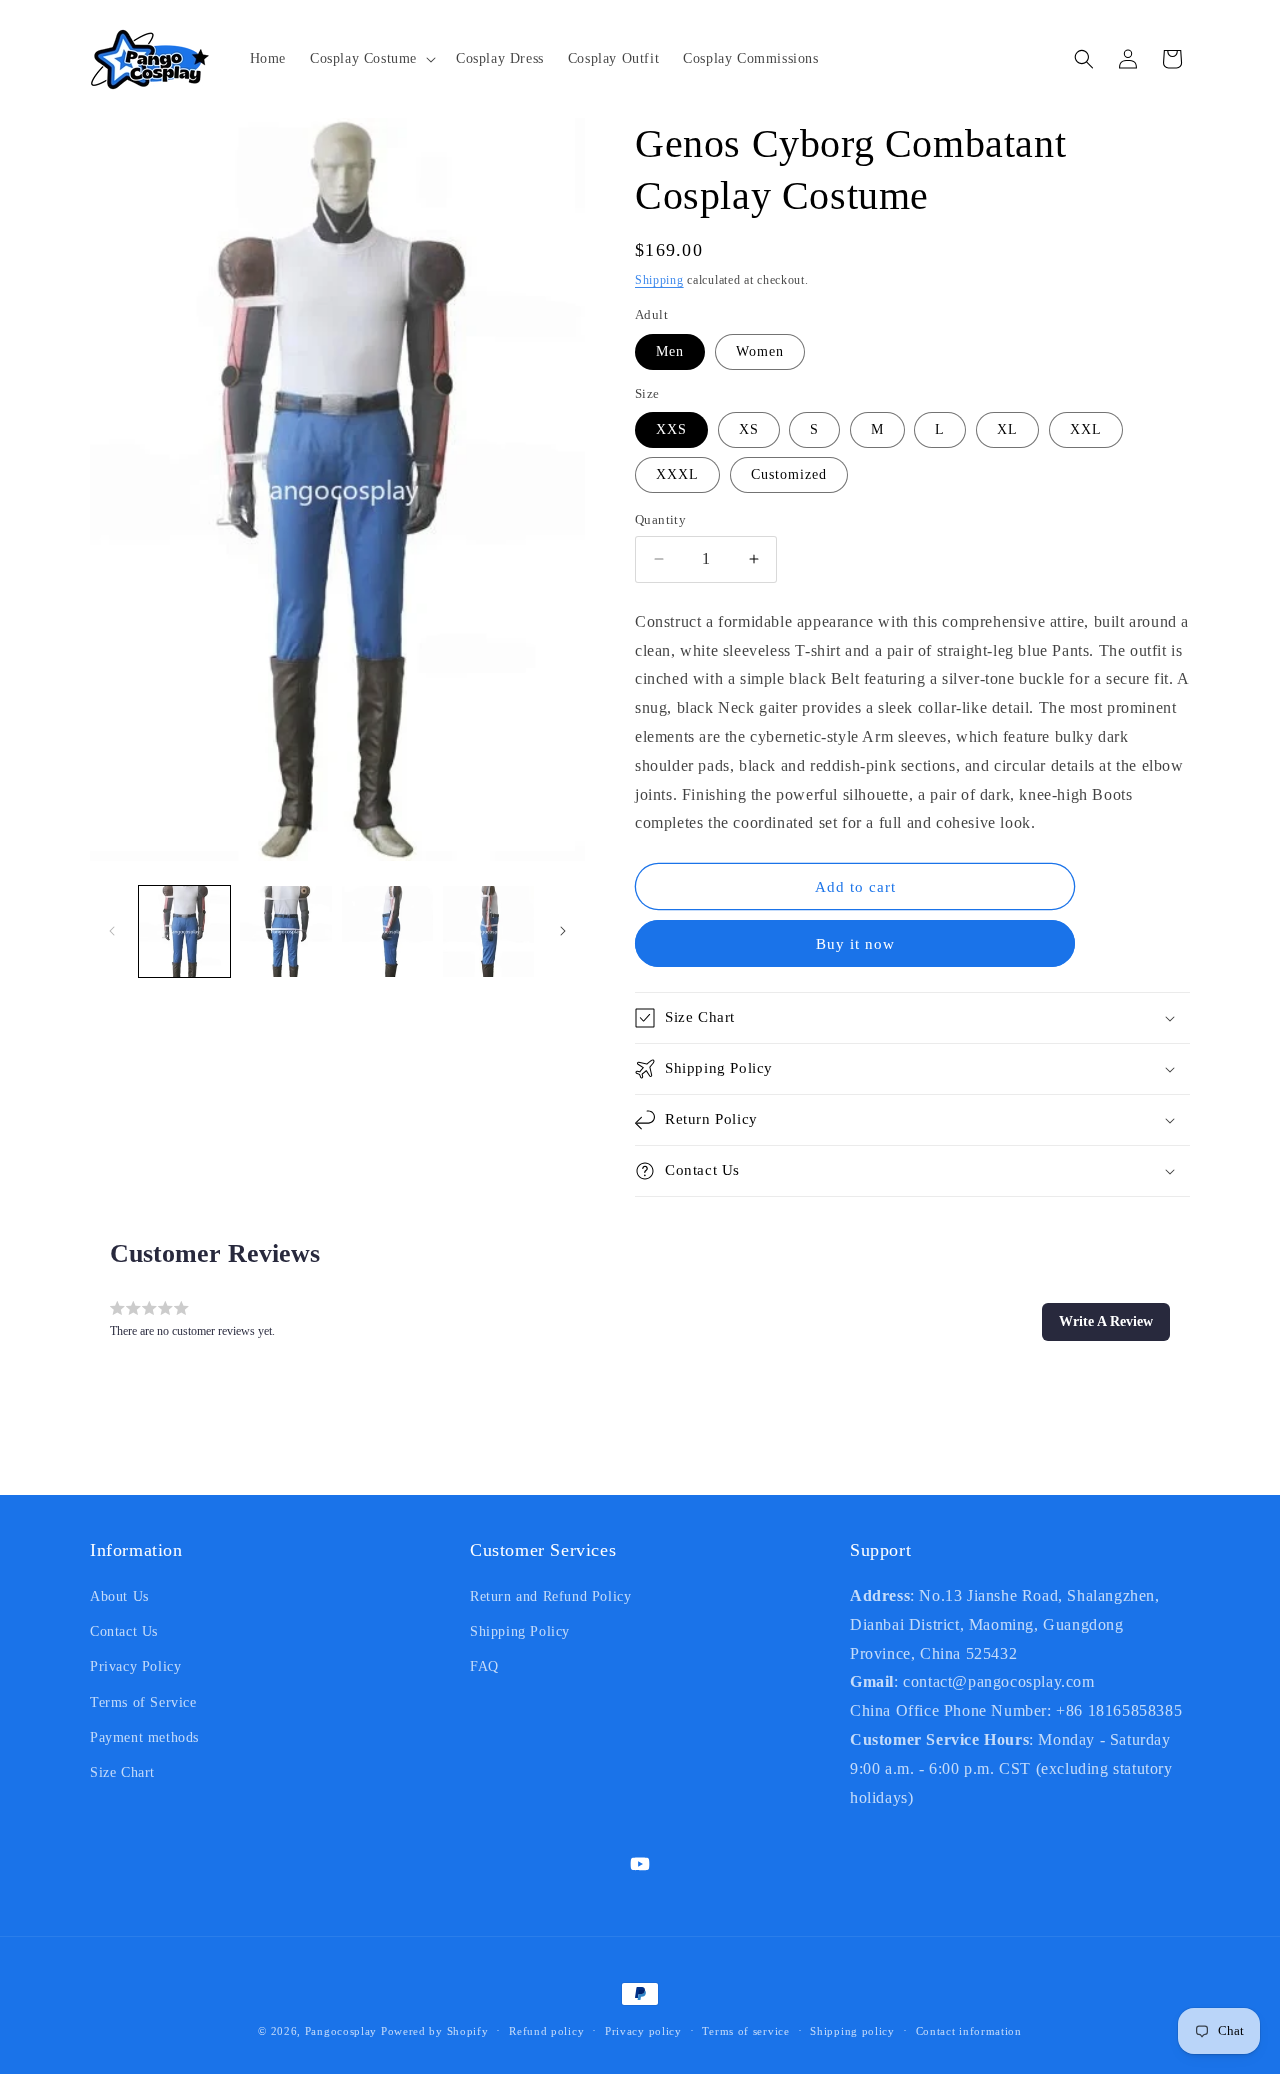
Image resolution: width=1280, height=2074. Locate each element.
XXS (671, 429)
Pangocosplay (341, 2031)
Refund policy (546, 2031)
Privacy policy (643, 2031)
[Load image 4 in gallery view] (488, 931)
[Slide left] (112, 931)
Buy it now (855, 944)
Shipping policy (852, 2031)
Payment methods (144, 1737)
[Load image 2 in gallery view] (285, 931)
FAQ (484, 1666)
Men (670, 351)
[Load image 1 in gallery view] (184, 931)
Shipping (659, 280)
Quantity (660, 519)
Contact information (969, 2031)
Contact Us (124, 1631)
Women (760, 351)
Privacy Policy (135, 1666)
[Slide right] (563, 931)
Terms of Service (143, 1702)
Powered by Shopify (435, 2031)
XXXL (677, 474)
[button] (371, 59)
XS (749, 429)
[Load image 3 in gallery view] (387, 931)
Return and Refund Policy (550, 1596)
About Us (119, 1596)
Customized (789, 474)
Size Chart (122, 1772)
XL (1007, 429)
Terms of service (745, 2031)
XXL (1086, 429)
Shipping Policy (520, 1631)
